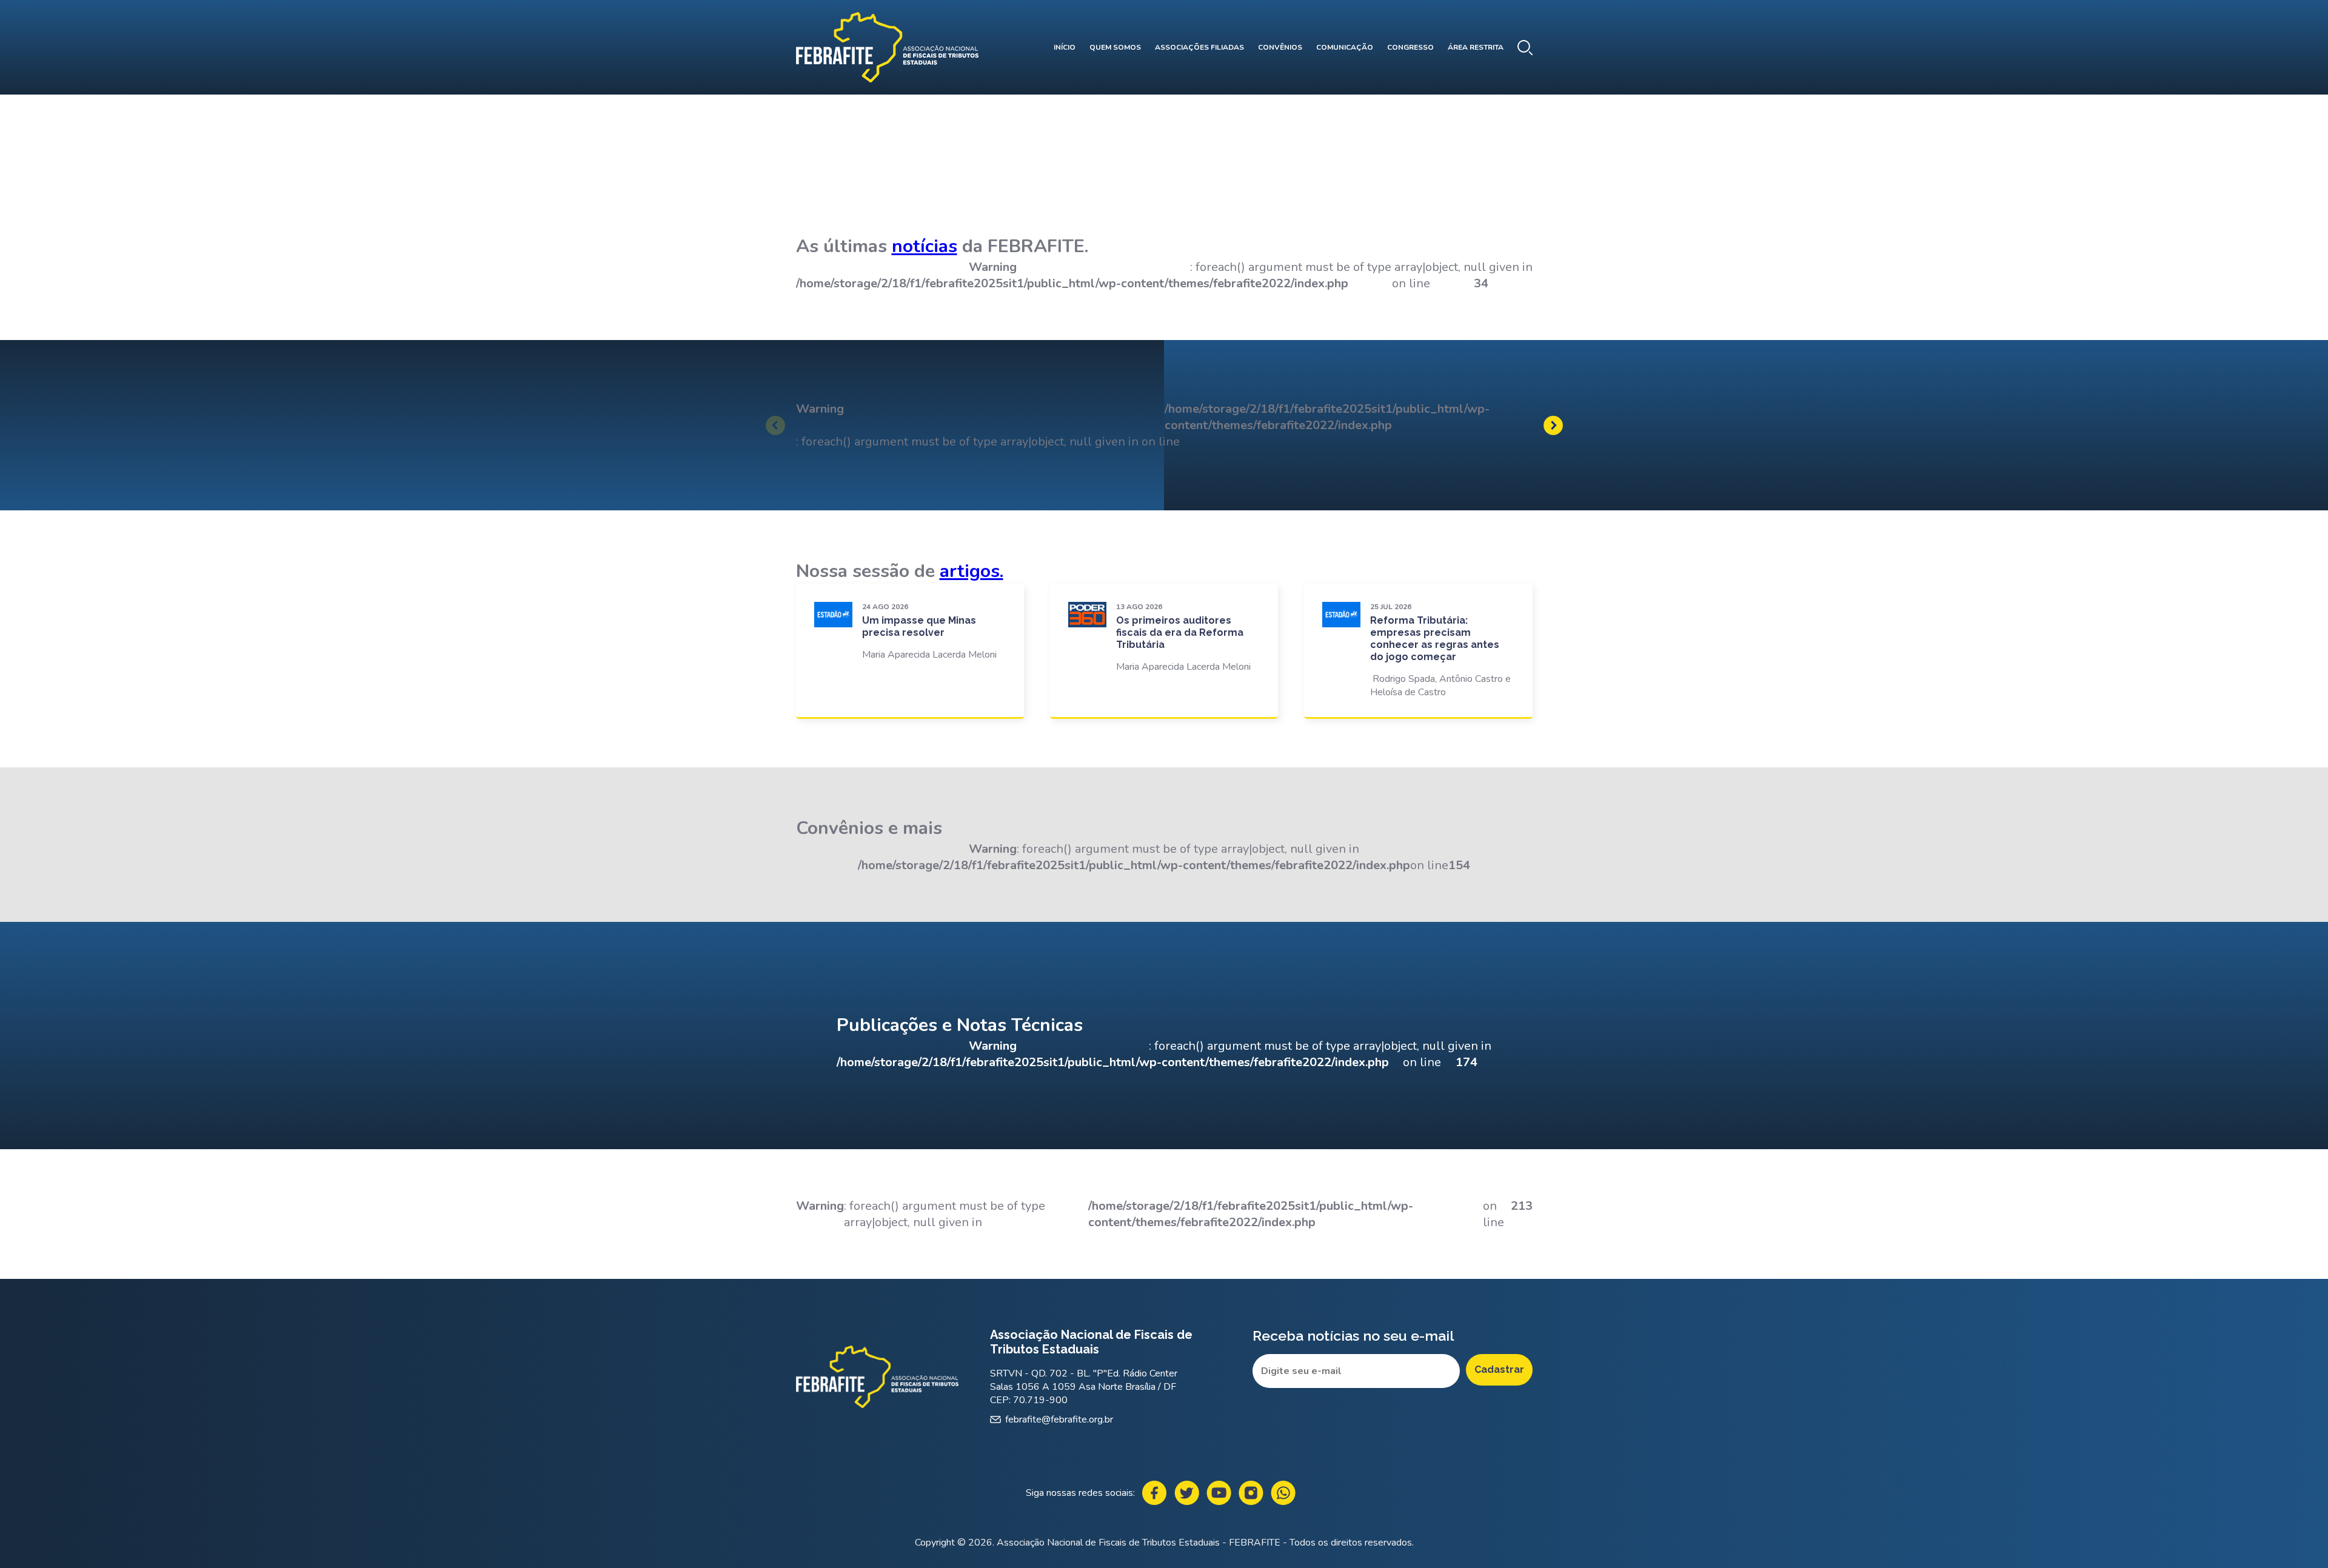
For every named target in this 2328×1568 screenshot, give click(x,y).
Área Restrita (1476, 47)
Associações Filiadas (1199, 47)
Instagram (1251, 1493)
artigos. (972, 571)
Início (1065, 47)
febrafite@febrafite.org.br (1059, 1420)
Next (1553, 425)
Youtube (1219, 1493)
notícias (925, 246)
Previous (775, 425)
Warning (820, 409)
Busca (1525, 48)
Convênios (1280, 47)
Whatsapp (1283, 1493)
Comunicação (1345, 47)
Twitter (1187, 1493)
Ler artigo (910, 650)
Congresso (1410, 47)
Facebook (1155, 1493)
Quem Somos (1115, 47)
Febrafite (887, 47)
